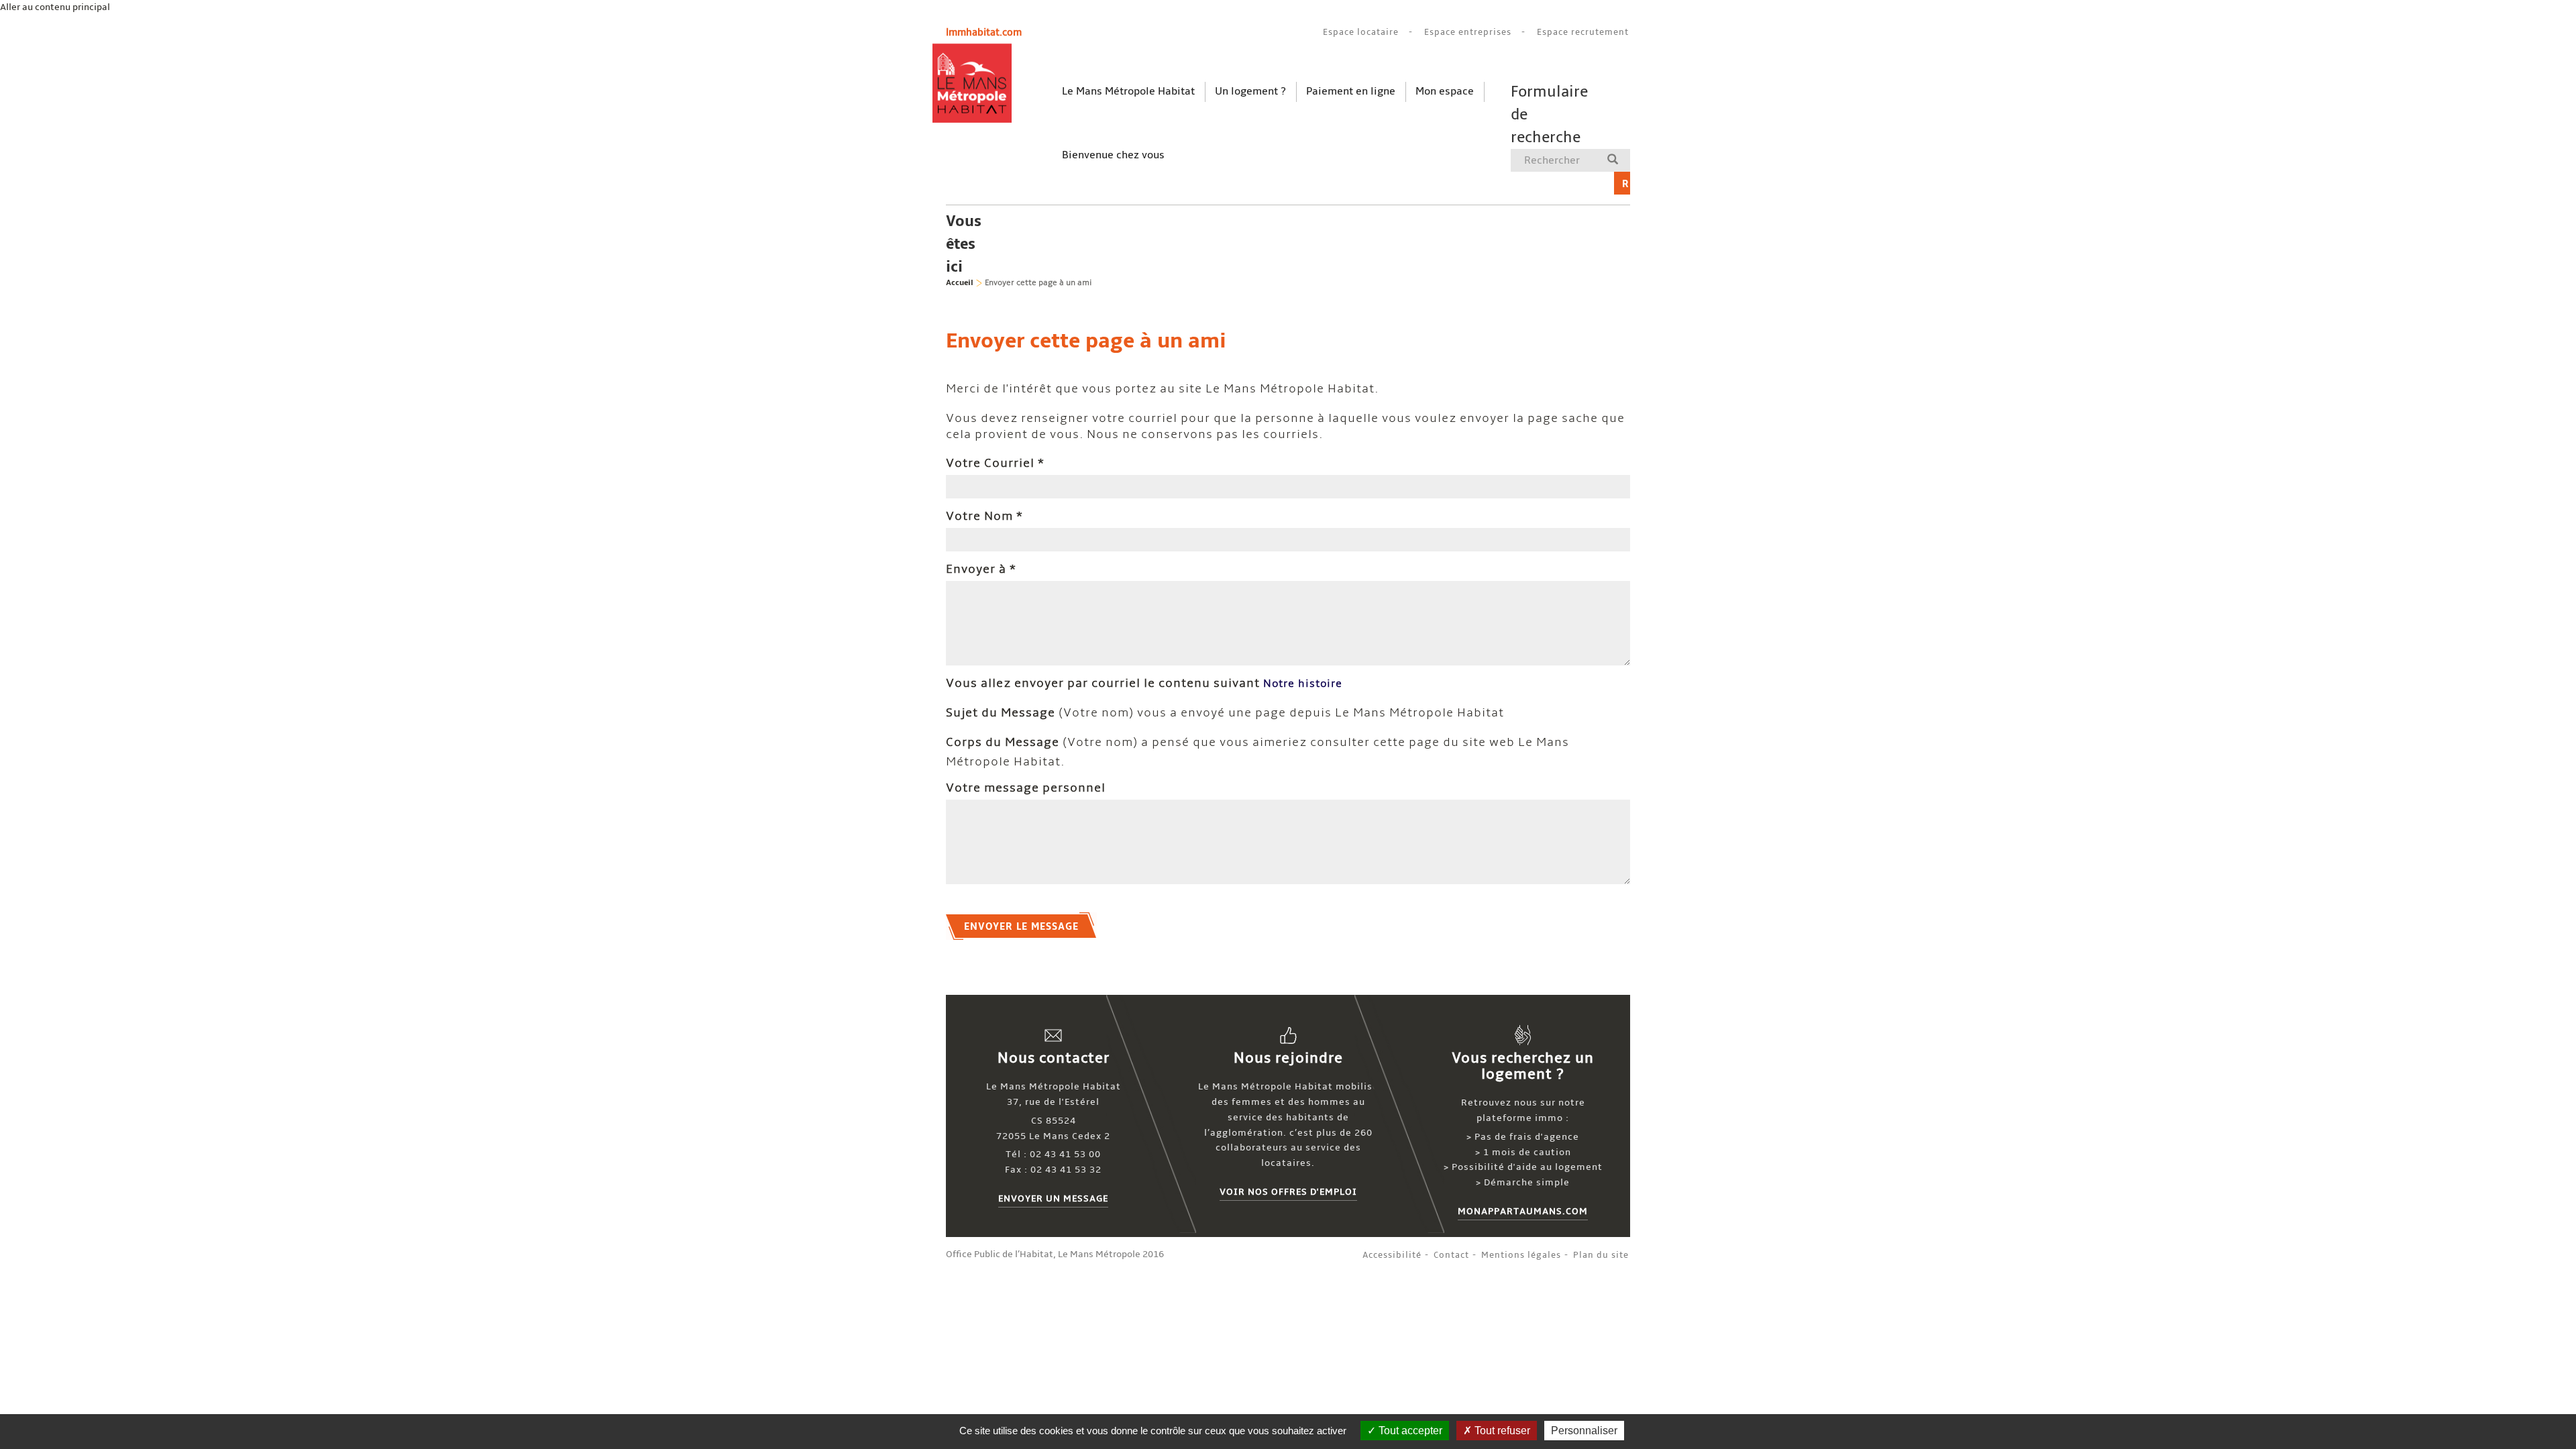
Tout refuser (1501, 1431)
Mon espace (1445, 91)
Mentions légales (1521, 1255)
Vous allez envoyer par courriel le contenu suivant (1103, 683)
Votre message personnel (1026, 788)
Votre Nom (984, 516)
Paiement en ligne (1351, 91)
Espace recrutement (1583, 32)
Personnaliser (1584, 1431)
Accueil (960, 283)
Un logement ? (1250, 91)
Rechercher (1626, 184)
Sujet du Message (1001, 713)
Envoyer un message (1053, 1198)
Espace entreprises (1468, 32)
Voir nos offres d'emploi (1288, 1192)
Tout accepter (1409, 1431)
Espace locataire (1361, 32)
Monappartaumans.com (1523, 1211)
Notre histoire (1303, 684)
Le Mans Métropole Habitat (1128, 91)
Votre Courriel (995, 463)
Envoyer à (981, 569)
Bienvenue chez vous (1113, 155)
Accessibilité (1392, 1255)
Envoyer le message (1021, 926)
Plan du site (1601, 1255)
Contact (1451, 1255)
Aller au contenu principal (55, 7)
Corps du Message (1003, 742)
